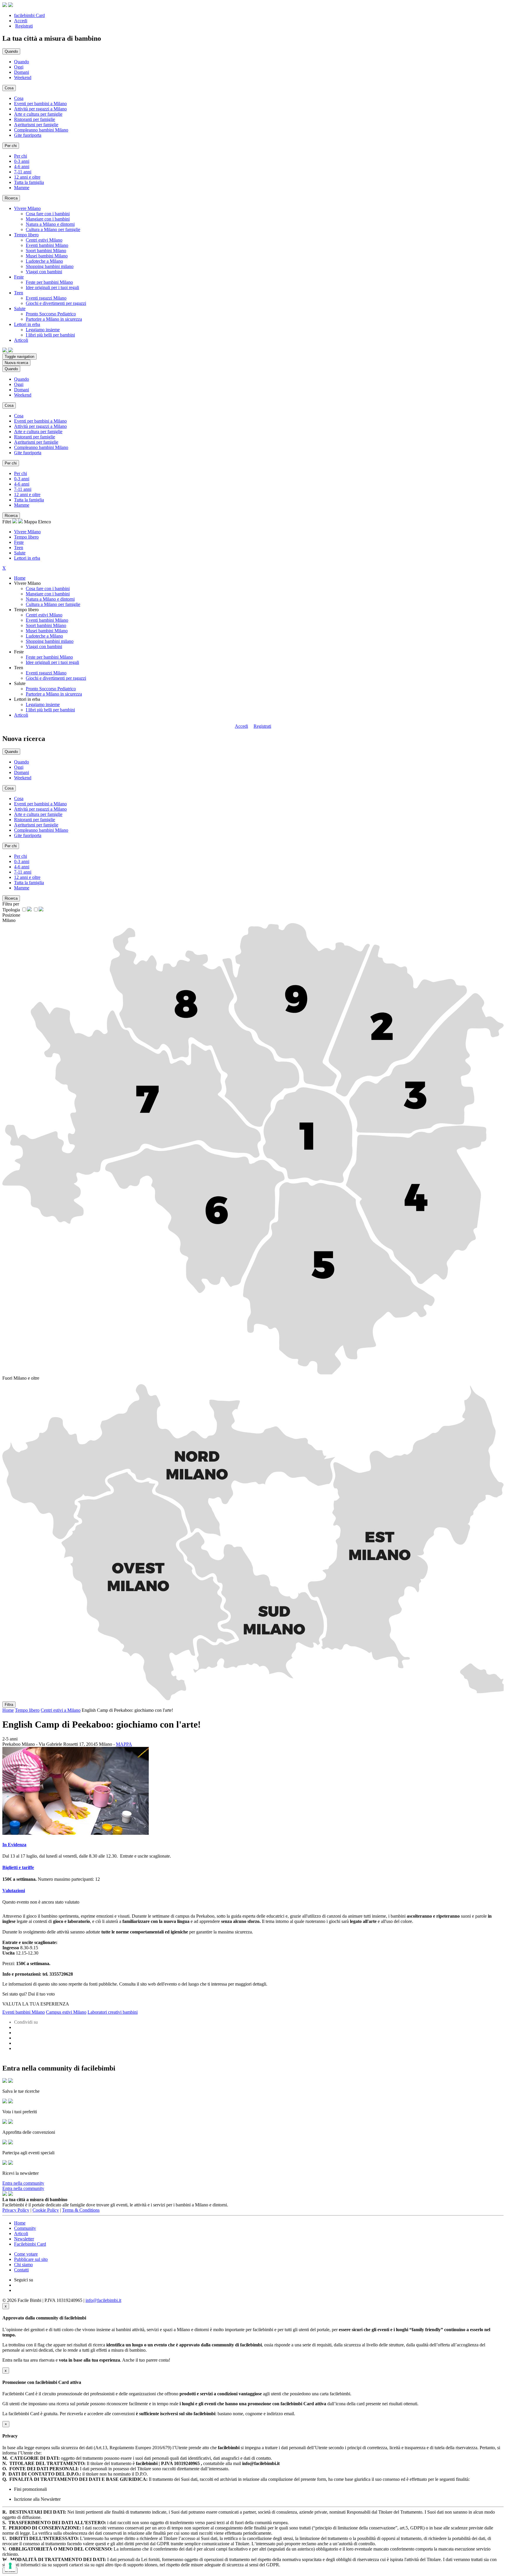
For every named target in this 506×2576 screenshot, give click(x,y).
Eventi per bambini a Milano (40, 104)
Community (25, 2228)
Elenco (45, 522)
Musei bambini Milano (47, 256)
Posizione (11, 915)
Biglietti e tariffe (18, 1867)
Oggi (19, 67)
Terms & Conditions (81, 2210)
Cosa (19, 98)
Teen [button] (19, 293)
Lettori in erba (27, 558)
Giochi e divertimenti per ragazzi (56, 303)
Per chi (20, 156)
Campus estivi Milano (66, 2012)
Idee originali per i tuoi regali (52, 287)
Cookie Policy (46, 2210)
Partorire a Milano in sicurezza (54, 319)
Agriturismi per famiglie (36, 125)
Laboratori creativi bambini (113, 2012)
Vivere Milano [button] (27, 208)
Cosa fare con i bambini (48, 214)
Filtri (7, 522)
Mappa (30, 522)
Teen (19, 548)
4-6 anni (22, 166)
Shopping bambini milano (50, 266)
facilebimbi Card (29, 15)
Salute (20, 553)
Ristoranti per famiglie (35, 119)
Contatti (21, 2270)
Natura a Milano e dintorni (50, 224)
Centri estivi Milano (44, 240)
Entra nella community (23, 2183)
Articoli (21, 715)
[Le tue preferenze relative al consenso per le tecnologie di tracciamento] (10, 2566)
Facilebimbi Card (30, 2244)
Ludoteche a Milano (44, 261)
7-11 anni (23, 172)
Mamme (22, 188)
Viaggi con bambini (44, 272)
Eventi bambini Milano (47, 245)
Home (20, 578)
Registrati (24, 26)
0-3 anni (22, 161)
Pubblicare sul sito (31, 2259)
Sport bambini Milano (46, 251)
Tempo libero (26, 537)
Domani (22, 72)
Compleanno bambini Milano (41, 130)
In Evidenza (14, 1845)
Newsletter (24, 2239)
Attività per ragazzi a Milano (40, 109)
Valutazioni (14, 1891)
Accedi (21, 21)
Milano (9, 920)
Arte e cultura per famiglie (38, 114)
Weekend (23, 77)
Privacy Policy (16, 2210)
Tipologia (11, 910)
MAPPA (124, 1744)
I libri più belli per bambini (50, 335)
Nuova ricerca (16, 363)
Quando (22, 62)
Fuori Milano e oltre (21, 1378)
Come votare (26, 2254)
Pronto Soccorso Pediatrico (51, 314)
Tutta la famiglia (29, 182)
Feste (19, 542)
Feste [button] (19, 277)
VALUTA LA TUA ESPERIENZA (36, 2004)
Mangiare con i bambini (48, 219)
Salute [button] (20, 309)
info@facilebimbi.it (103, 2300)
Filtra (9, 1705)
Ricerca (11, 198)
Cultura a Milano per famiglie (53, 229)
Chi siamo (23, 2265)
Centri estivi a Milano (61, 1710)
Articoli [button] (21, 340)
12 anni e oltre (27, 177)
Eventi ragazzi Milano (46, 298)
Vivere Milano (27, 532)
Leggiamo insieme (43, 330)
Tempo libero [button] (26, 235)
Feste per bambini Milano (49, 282)
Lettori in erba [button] (27, 324)
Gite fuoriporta (28, 135)
